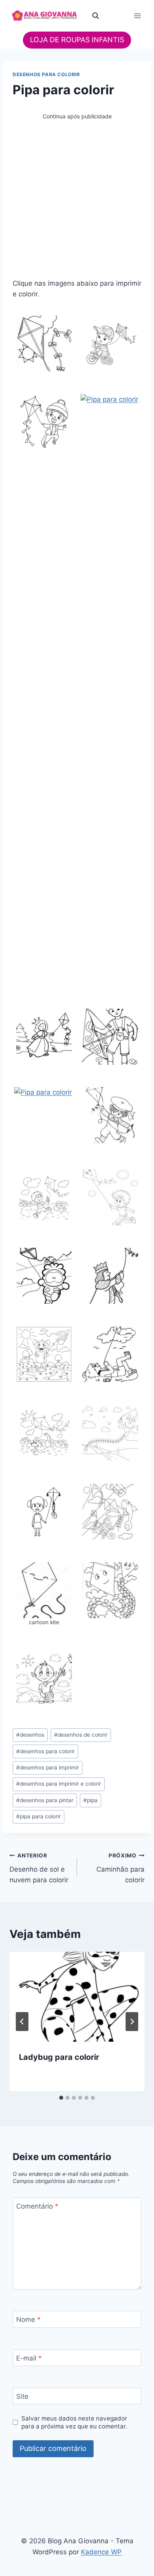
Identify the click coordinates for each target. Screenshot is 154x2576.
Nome (28, 2320)
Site (22, 2396)
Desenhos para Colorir (46, 74)
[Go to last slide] (22, 2022)
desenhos (30, 1735)
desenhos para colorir (45, 1751)
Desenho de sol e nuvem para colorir (39, 1868)
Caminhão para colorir (120, 1868)
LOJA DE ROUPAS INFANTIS (77, 40)
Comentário (37, 2206)
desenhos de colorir (81, 1735)
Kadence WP (101, 2552)
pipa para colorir (38, 1816)
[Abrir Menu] (137, 16)
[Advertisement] (77, 198)
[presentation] (77, 1997)
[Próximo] (132, 2022)
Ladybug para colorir (59, 2057)
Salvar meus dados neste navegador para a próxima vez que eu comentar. (74, 2422)
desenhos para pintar (45, 1800)
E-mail (29, 2358)
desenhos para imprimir (48, 1767)
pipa (90, 1800)
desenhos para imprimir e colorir (59, 1784)
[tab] (61, 2098)
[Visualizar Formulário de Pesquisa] (96, 16)
